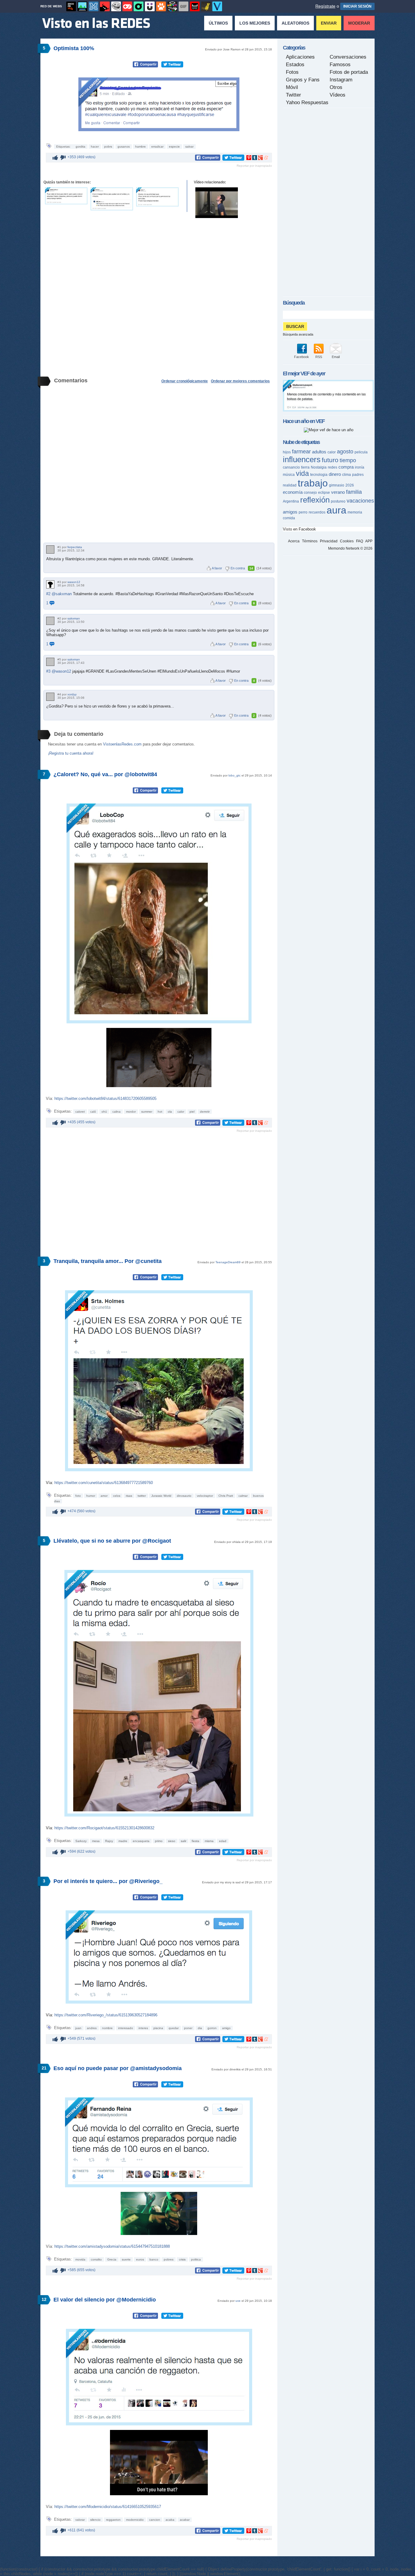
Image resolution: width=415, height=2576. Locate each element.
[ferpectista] (50, 549)
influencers (302, 459)
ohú (104, 1112)
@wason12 (61, 671)
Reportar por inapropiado (254, 166)
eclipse (324, 493)
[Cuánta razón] (82, 6)
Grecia (112, 2259)
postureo (338, 501)
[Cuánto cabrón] (116, 6)
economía (293, 492)
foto (78, 1496)
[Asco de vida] (71, 6)
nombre (107, 2028)
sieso (172, 1841)
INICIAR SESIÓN (357, 6)
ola (170, 1112)
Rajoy (109, 1841)
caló (93, 1112)
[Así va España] (105, 6)
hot (160, 1112)
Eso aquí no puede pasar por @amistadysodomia (118, 2068)
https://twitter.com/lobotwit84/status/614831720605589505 (105, 1099)
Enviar (329, 23)
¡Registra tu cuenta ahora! (71, 753)
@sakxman (62, 594)
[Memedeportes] (94, 6)
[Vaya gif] (183, 6)
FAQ (360, 541)
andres (92, 2028)
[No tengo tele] (172, 6)
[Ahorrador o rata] (206, 6)
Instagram (341, 80)
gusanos (124, 147)
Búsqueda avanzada (298, 334)
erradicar (157, 147)
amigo (226, 2028)
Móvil (292, 87)
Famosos (340, 65)
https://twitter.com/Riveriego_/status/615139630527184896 (106, 2015)
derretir (205, 1112)
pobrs (108, 147)
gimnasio (337, 485)
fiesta (195, 1841)
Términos (310, 541)
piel (192, 1112)
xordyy (72, 694)
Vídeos (338, 95)
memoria (355, 512)
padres (358, 475)
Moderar (359, 23)
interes (143, 2028)
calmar (243, 1496)
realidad (290, 485)
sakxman (74, 618)
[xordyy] (50, 697)
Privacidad (329, 541)
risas (129, 1496)
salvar (189, 147)
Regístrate (325, 6)
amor (104, 1496)
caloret (80, 1112)
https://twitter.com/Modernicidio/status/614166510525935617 (108, 2507)
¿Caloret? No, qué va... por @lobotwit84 (105, 774)
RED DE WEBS (51, 6)
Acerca (294, 541)
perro (303, 512)
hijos (287, 452)
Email (336, 357)
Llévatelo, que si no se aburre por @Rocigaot (112, 1541)
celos (117, 1496)
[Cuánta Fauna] (161, 6)
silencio (95, 2520)
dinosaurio (184, 1496)
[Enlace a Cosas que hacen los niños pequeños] (217, 203)
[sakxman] (50, 621)
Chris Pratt (226, 1496)
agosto (345, 452)
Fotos (292, 72)
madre (123, 1841)
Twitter (293, 95)
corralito (96, 2259)
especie (174, 147)
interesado (126, 2028)
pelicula (361, 452)
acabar (185, 2520)
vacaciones (360, 501)
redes (333, 467)
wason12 (74, 582)
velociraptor (205, 1496)
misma (209, 1841)
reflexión (315, 500)
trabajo (313, 483)
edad (223, 1841)
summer (147, 1112)
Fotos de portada (349, 72)
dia (200, 2028)
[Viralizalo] (217, 6)
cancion (155, 2520)
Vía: (50, 1483)
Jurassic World (161, 1496)
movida (80, 2259)
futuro (330, 460)
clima (346, 475)
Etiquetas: (64, 147)
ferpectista (75, 547)
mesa (96, 1841)
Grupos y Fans (303, 80)
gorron (212, 2028)
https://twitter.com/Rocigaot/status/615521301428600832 (104, 1828)
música (289, 475)
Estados (295, 65)
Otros (336, 87)
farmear (301, 452)
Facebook (302, 357)
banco (154, 2259)
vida (302, 473)
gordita (81, 147)
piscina (158, 2028)
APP (369, 541)
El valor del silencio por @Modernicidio (105, 2300)
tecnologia (319, 475)
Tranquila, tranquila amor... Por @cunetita (108, 1261)
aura (336, 510)
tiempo (348, 460)
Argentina (291, 501)
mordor (131, 1112)
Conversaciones (348, 57)
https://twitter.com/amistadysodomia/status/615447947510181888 (112, 2246)
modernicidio (135, 2520)
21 (44, 2068)
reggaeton (113, 2520)
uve (238, 2301)
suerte (126, 2259)
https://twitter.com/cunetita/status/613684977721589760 (104, 1483)
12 (44, 2299)
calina (117, 1112)
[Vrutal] (127, 6)
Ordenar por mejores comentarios (240, 381)
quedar (174, 2028)
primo (159, 1841)
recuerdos (317, 512)
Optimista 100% (74, 48)
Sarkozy (81, 1841)
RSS (319, 357)
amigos (290, 512)
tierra (305, 467)
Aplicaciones (300, 57)
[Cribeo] (139, 6)
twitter (142, 1496)
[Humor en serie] (150, 6)
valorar (80, 2520)
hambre (141, 147)
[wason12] (50, 584)
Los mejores (255, 23)
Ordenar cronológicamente (185, 381)
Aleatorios (295, 23)
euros (140, 2259)
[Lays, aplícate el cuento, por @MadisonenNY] (328, 410)
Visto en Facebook (299, 529)
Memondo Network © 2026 (350, 548)
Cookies (347, 541)
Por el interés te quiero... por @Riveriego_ (108, 1881)
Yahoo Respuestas (307, 102)
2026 (350, 485)
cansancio (291, 467)
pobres (169, 2259)
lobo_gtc (235, 775)
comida (289, 518)
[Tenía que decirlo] (195, 6)
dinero (335, 474)
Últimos (218, 23)
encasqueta (141, 1841)
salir (183, 1841)
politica (196, 2259)
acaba (170, 2520)
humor (91, 1496)
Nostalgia (319, 467)
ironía (360, 467)
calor (181, 1112)
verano (338, 492)
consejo (310, 493)
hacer (95, 147)
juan (78, 2028)
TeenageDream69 (228, 1262)
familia (354, 492)
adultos (319, 452)
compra (346, 467)
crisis (182, 2259)
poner (188, 2028)
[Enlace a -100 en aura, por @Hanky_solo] (157, 197)
